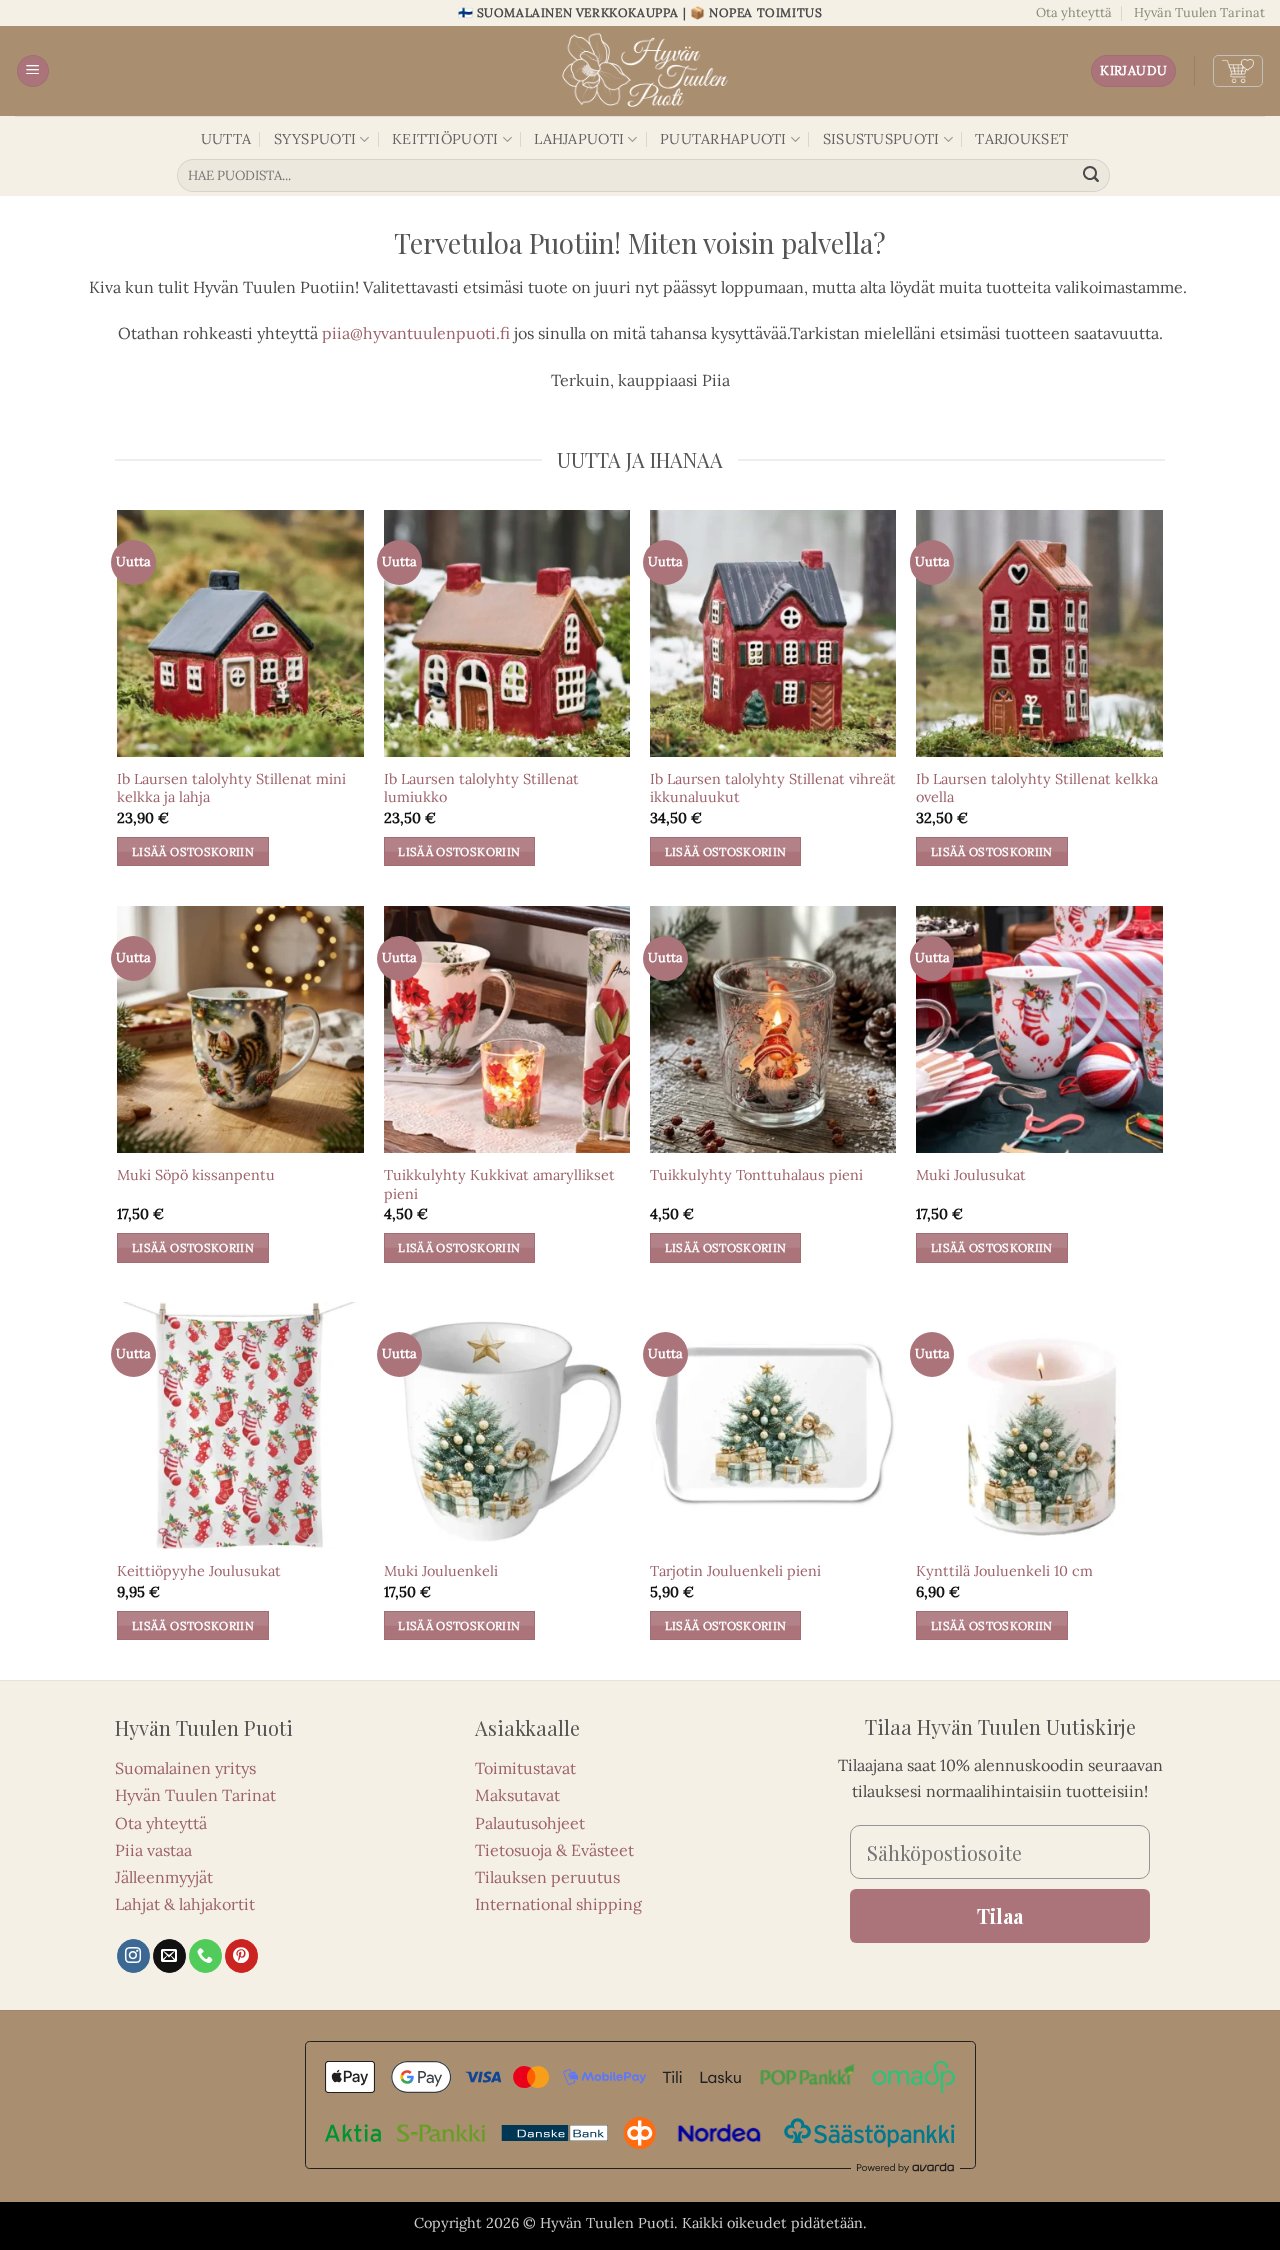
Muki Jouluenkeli (441, 1571)
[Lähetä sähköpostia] (169, 1956)
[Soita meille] (205, 1956)
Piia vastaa (153, 1850)
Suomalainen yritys (185, 1768)
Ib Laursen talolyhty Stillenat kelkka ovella (1037, 788)
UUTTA (226, 139)
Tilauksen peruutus (547, 1877)
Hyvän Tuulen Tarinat (1199, 12)
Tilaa (1000, 1915)
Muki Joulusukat (971, 1175)
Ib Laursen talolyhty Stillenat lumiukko (481, 788)
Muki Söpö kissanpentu (196, 1175)
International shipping (558, 1904)
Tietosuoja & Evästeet (554, 1850)
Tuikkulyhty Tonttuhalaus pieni (756, 1175)
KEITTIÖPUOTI (445, 139)
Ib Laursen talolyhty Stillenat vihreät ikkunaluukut (773, 788)
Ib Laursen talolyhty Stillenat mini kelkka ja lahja (231, 788)
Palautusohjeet (530, 1823)
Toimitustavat (525, 1768)
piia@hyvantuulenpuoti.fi (416, 333)
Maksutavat (517, 1795)
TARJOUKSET (1021, 139)
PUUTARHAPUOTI (723, 139)
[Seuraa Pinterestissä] (241, 1956)
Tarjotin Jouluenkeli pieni (735, 1571)
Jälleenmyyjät (164, 1877)
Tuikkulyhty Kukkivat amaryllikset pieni (499, 1184)
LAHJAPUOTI (579, 139)
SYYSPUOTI (315, 139)
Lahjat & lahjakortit (185, 1904)
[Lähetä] (1092, 176)
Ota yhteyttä (1074, 12)
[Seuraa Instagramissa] (133, 1956)
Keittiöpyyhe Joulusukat (199, 1571)
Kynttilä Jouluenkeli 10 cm (1004, 1571)
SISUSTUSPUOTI (881, 139)
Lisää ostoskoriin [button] (193, 851)
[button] (33, 71)
